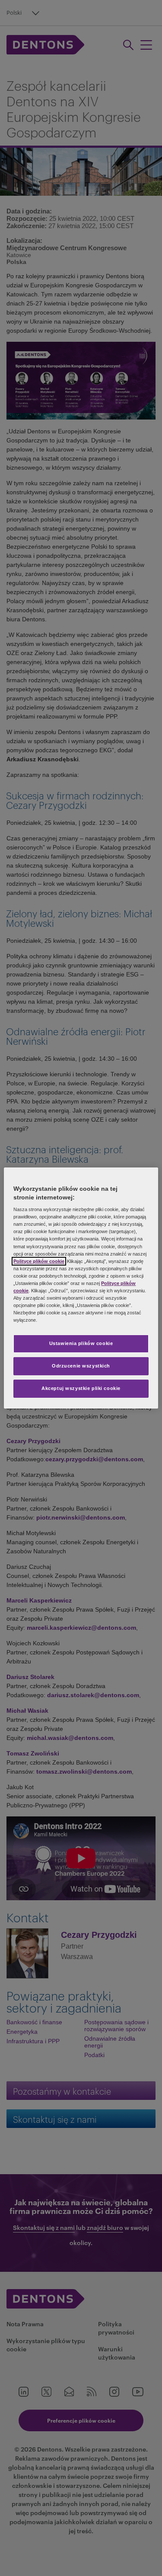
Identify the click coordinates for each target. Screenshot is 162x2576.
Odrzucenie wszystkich (81, 1366)
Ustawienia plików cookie (81, 1343)
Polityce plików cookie (39, 1261)
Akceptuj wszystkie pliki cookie (81, 1388)
